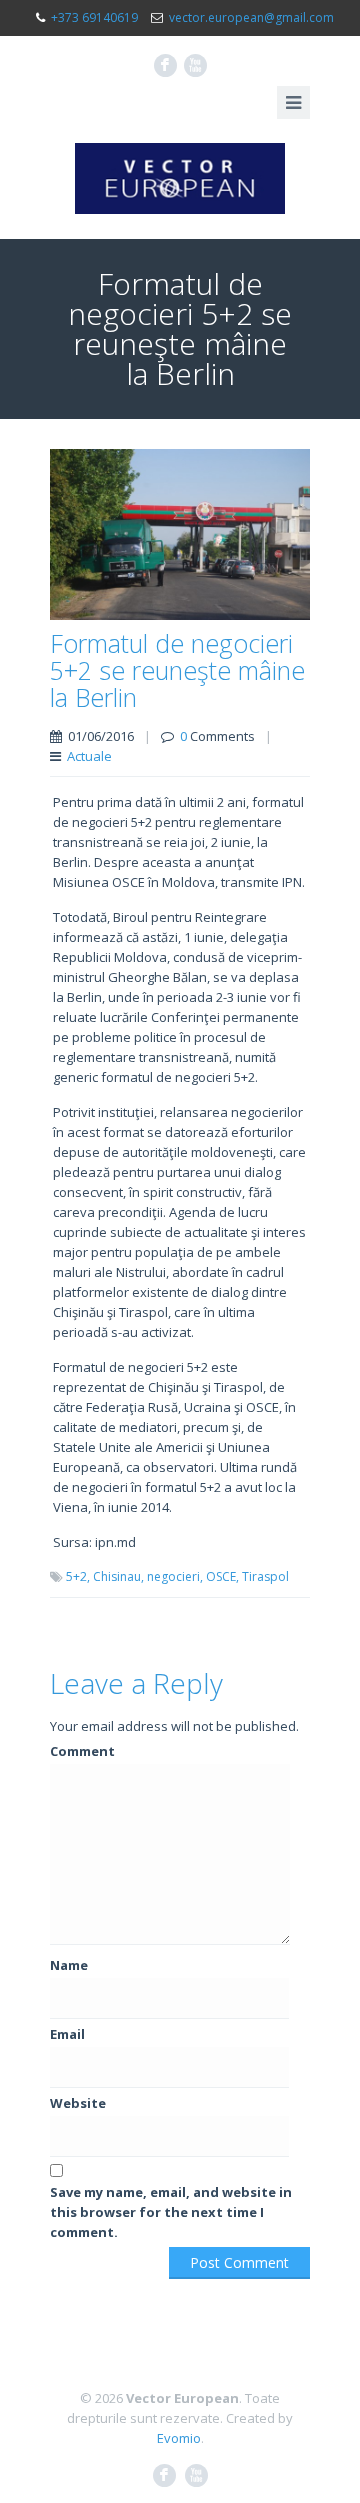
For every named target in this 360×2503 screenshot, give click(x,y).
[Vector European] (180, 178)
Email (67, 2034)
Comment (82, 1751)
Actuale (89, 756)
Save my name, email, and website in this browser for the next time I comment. (171, 2212)
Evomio (179, 2438)
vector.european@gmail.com (251, 17)
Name (69, 1965)
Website (78, 2103)
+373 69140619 (94, 17)
